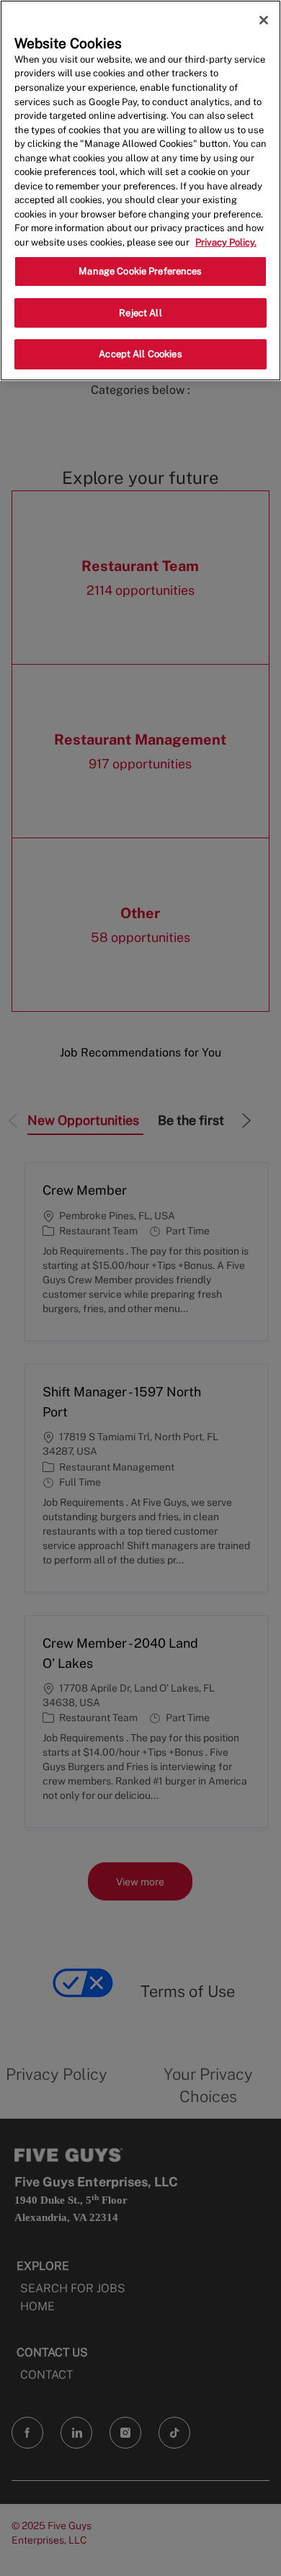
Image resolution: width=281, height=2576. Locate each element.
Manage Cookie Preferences (140, 271)
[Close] (264, 20)
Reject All (140, 313)
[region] (140, 190)
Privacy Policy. (226, 242)
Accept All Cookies (140, 354)
